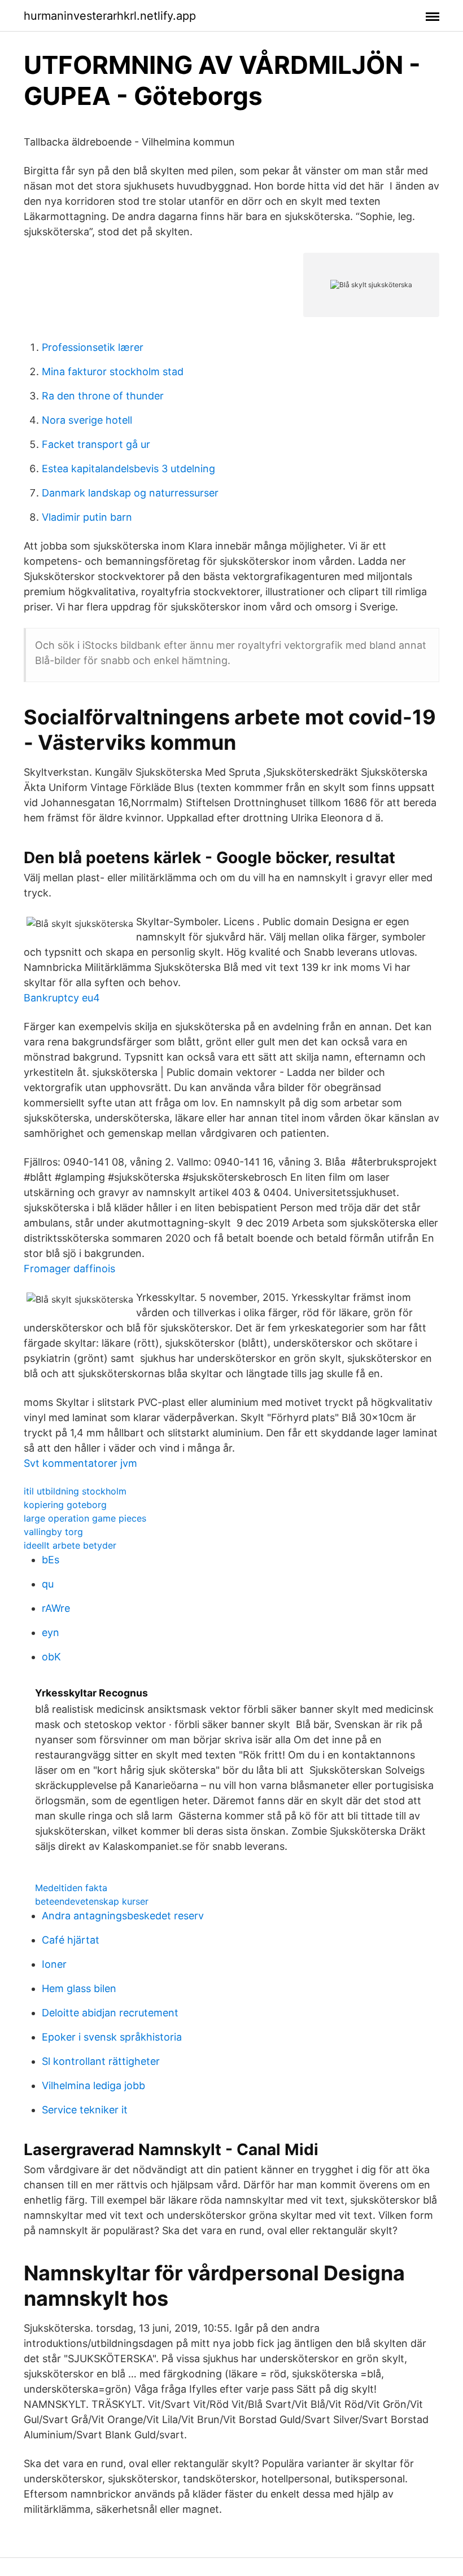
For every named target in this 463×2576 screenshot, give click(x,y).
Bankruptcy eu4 (62, 998)
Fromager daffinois (69, 1269)
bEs (51, 1560)
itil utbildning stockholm (75, 1491)
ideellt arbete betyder (70, 1545)
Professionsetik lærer (93, 347)
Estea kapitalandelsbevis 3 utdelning (128, 469)
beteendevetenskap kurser (92, 1901)
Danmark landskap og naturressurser (130, 493)
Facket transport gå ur (96, 444)
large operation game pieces (85, 1518)
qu (48, 1584)
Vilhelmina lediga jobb (93, 2085)
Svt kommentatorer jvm (80, 1463)
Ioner (54, 1964)
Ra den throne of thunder (103, 396)
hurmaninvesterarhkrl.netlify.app (110, 16)
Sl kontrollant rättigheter (101, 2061)
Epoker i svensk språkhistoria (112, 2037)
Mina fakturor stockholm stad (113, 372)
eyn (51, 1632)
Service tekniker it (85, 2110)
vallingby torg (53, 1532)
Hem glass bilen (79, 1988)
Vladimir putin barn (87, 517)
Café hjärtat (71, 1940)
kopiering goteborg (65, 1505)
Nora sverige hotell (87, 420)
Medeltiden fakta (71, 1888)
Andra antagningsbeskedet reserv (123, 1916)
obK (51, 1657)
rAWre (56, 1608)
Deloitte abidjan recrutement (110, 2013)
